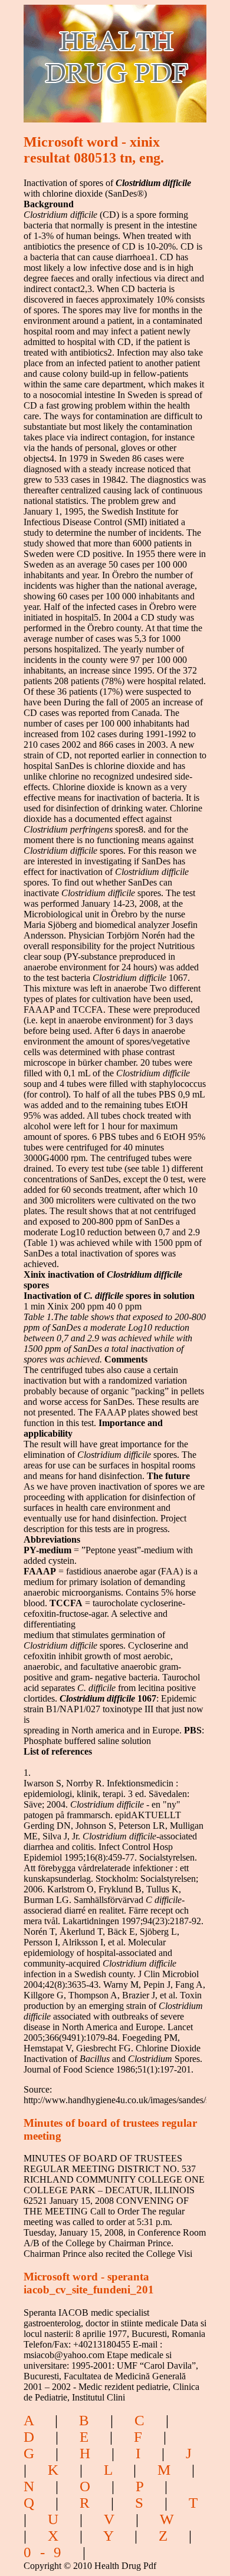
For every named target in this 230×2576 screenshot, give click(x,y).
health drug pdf (97, 56)
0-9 (47, 2552)
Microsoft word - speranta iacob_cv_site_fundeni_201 (89, 2283)
